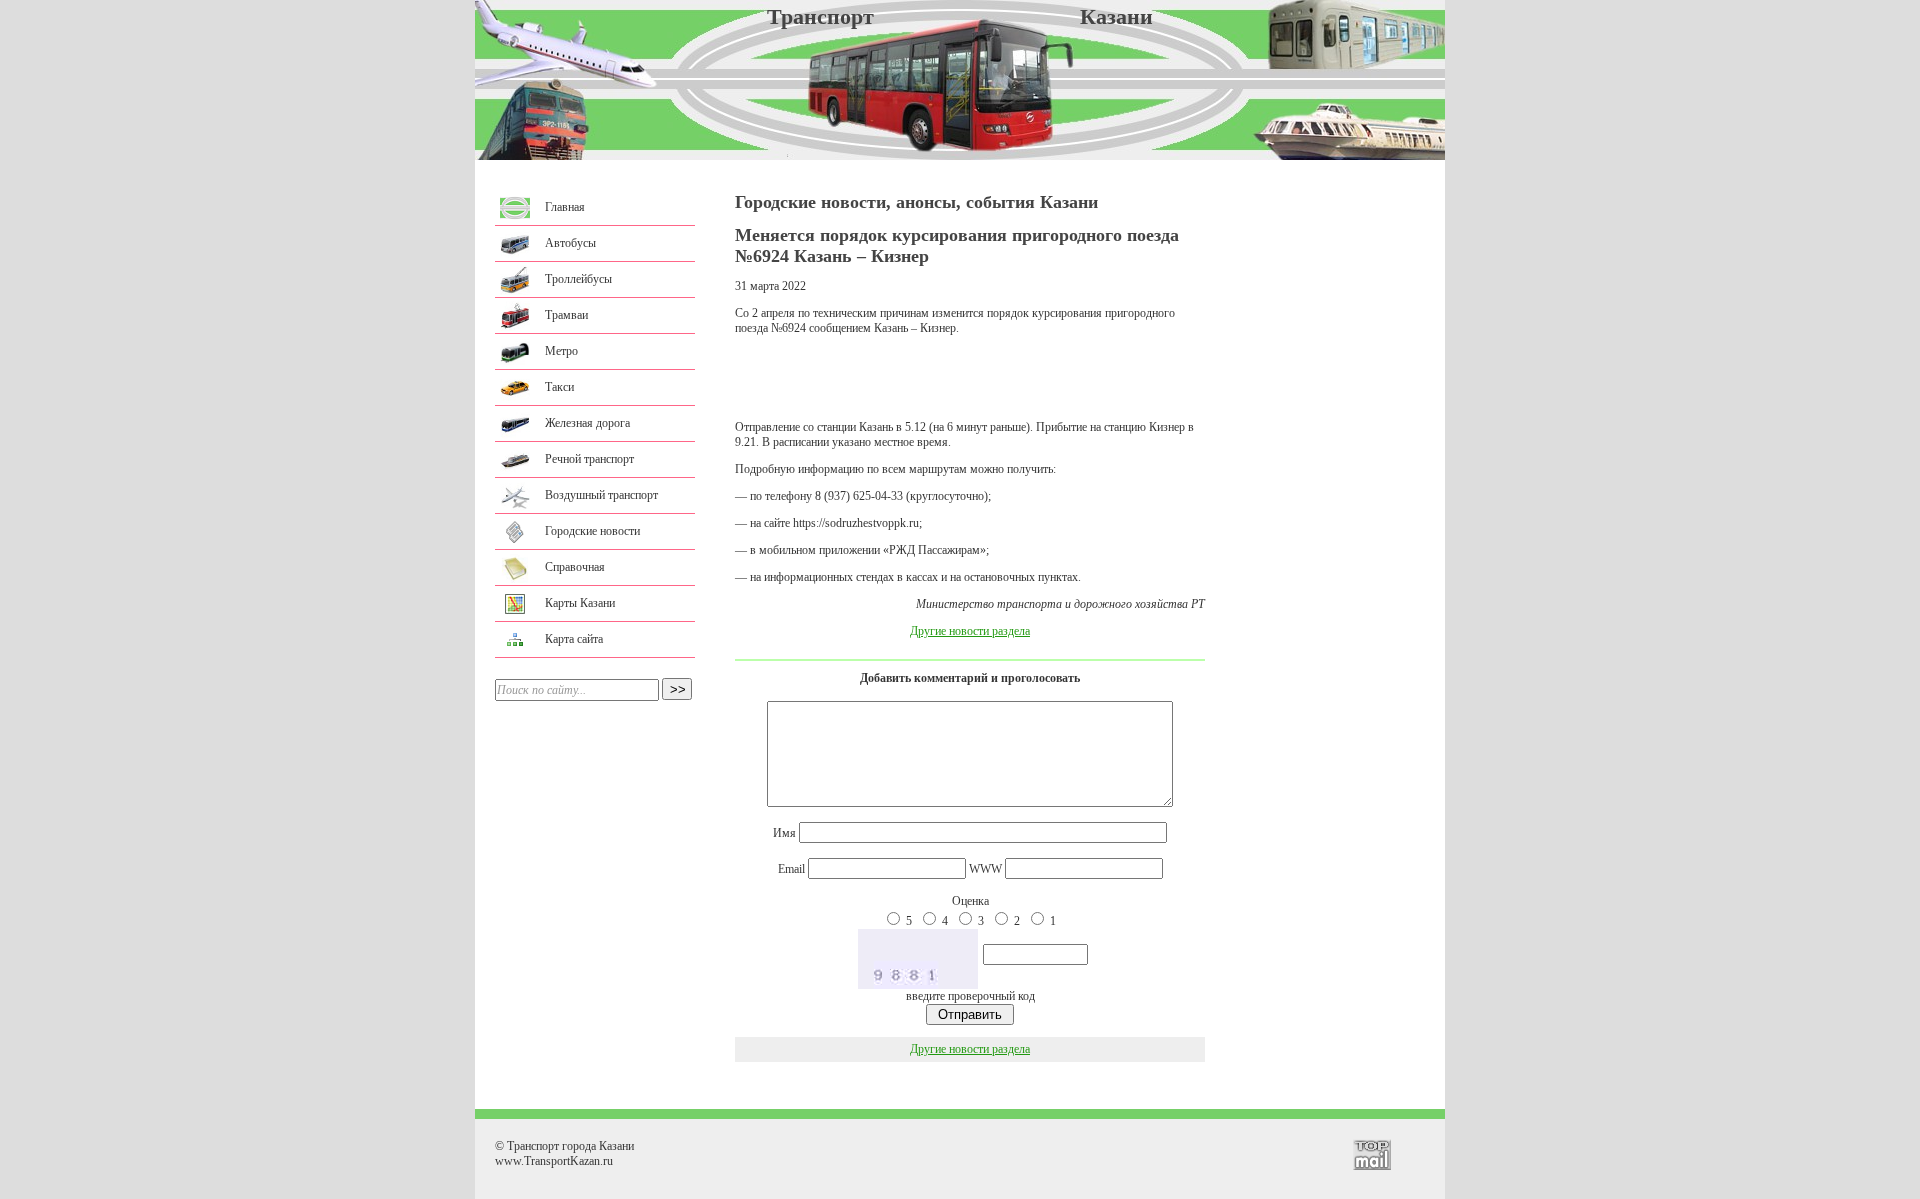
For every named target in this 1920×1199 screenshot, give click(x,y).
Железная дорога (587, 423)
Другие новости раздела (970, 631)
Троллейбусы (578, 279)
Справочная (575, 567)
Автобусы (570, 243)
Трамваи (566, 315)
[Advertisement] (970, 378)
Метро (561, 351)
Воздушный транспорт (601, 495)
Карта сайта (574, 639)
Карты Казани (580, 603)
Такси (559, 387)
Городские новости (592, 531)
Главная (565, 207)
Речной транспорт (589, 459)
